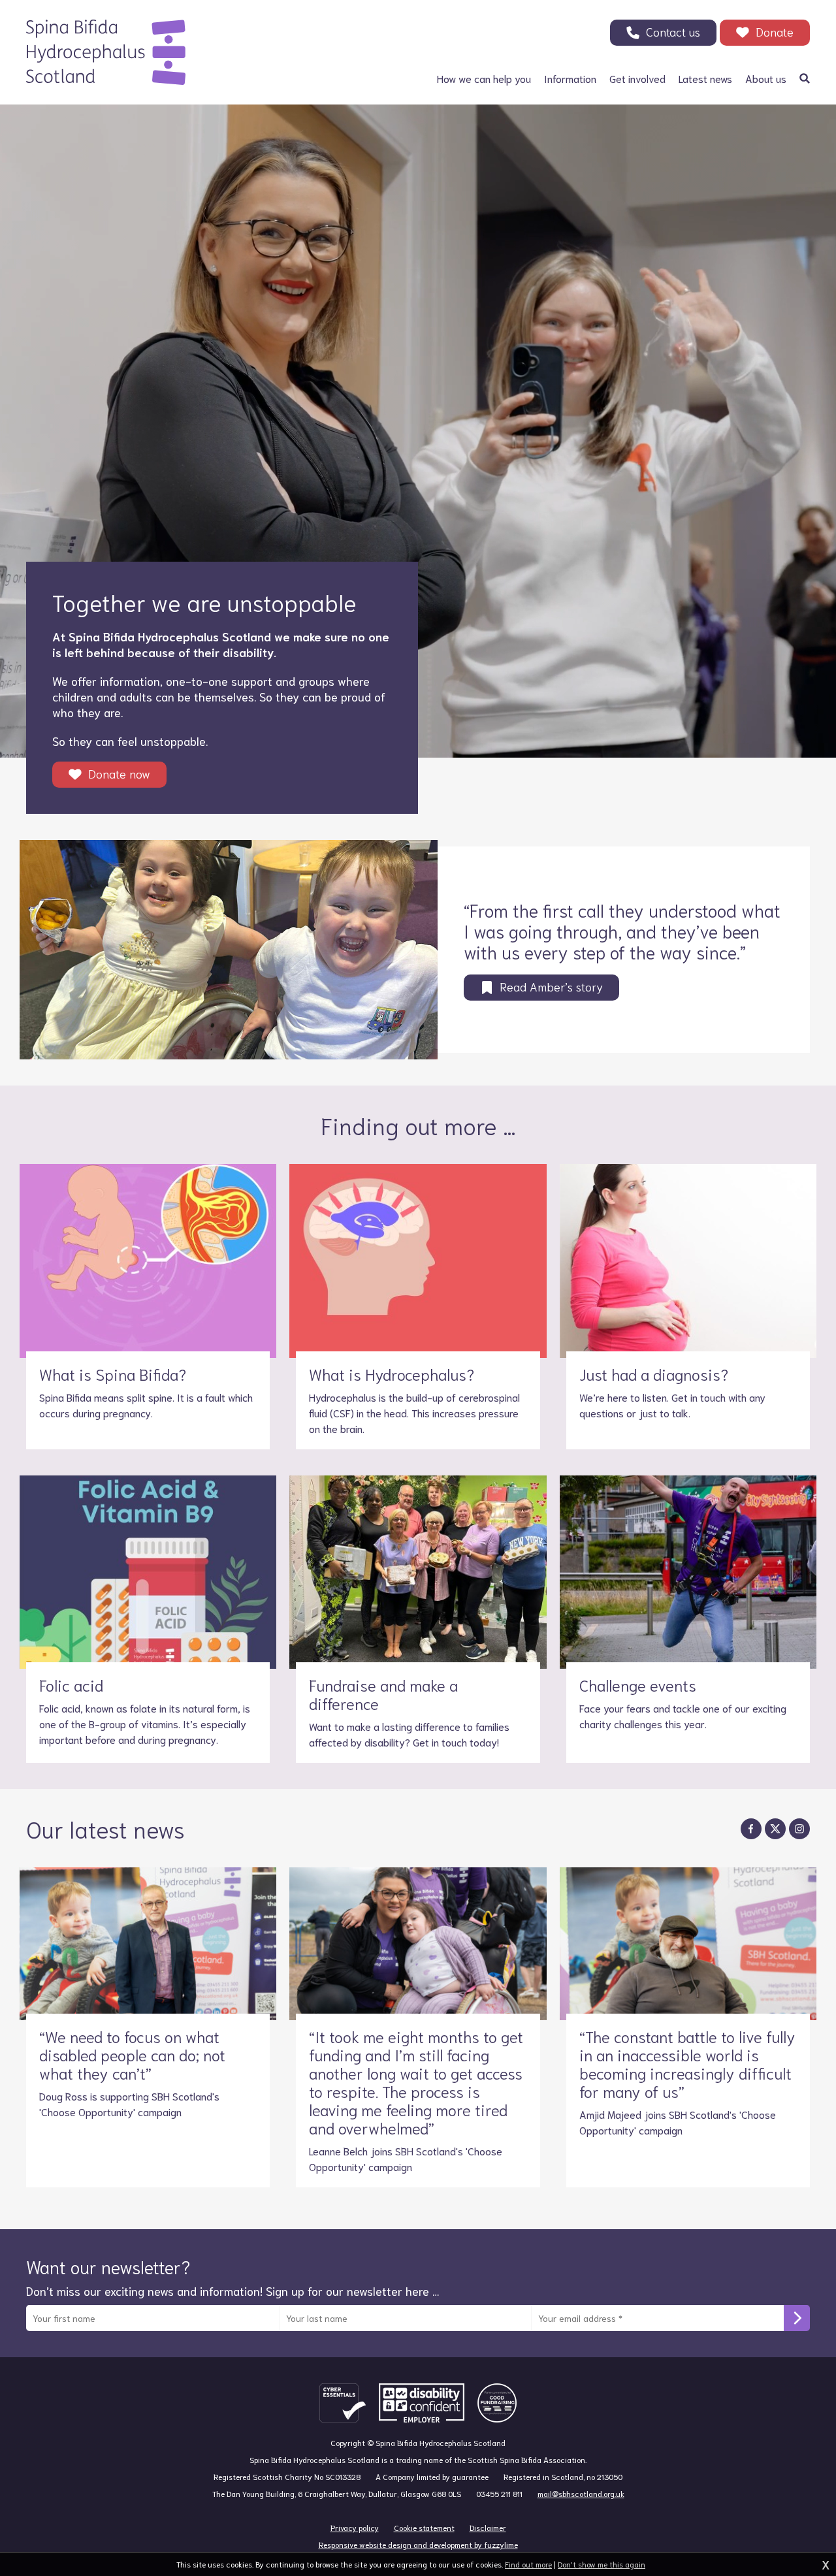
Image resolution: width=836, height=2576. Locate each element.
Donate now (119, 773)
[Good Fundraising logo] (497, 2403)
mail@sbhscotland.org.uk (581, 2493)
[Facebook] (751, 1829)
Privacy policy (355, 2527)
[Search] (805, 78)
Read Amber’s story (551, 986)
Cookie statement (424, 2527)
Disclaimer (488, 2527)
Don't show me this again (602, 2564)
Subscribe (797, 2318)
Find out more (528, 2564)
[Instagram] (799, 1829)
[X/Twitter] (775, 1829)
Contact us (673, 31)
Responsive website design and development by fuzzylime (418, 2544)
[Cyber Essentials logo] (343, 2403)
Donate (775, 31)
